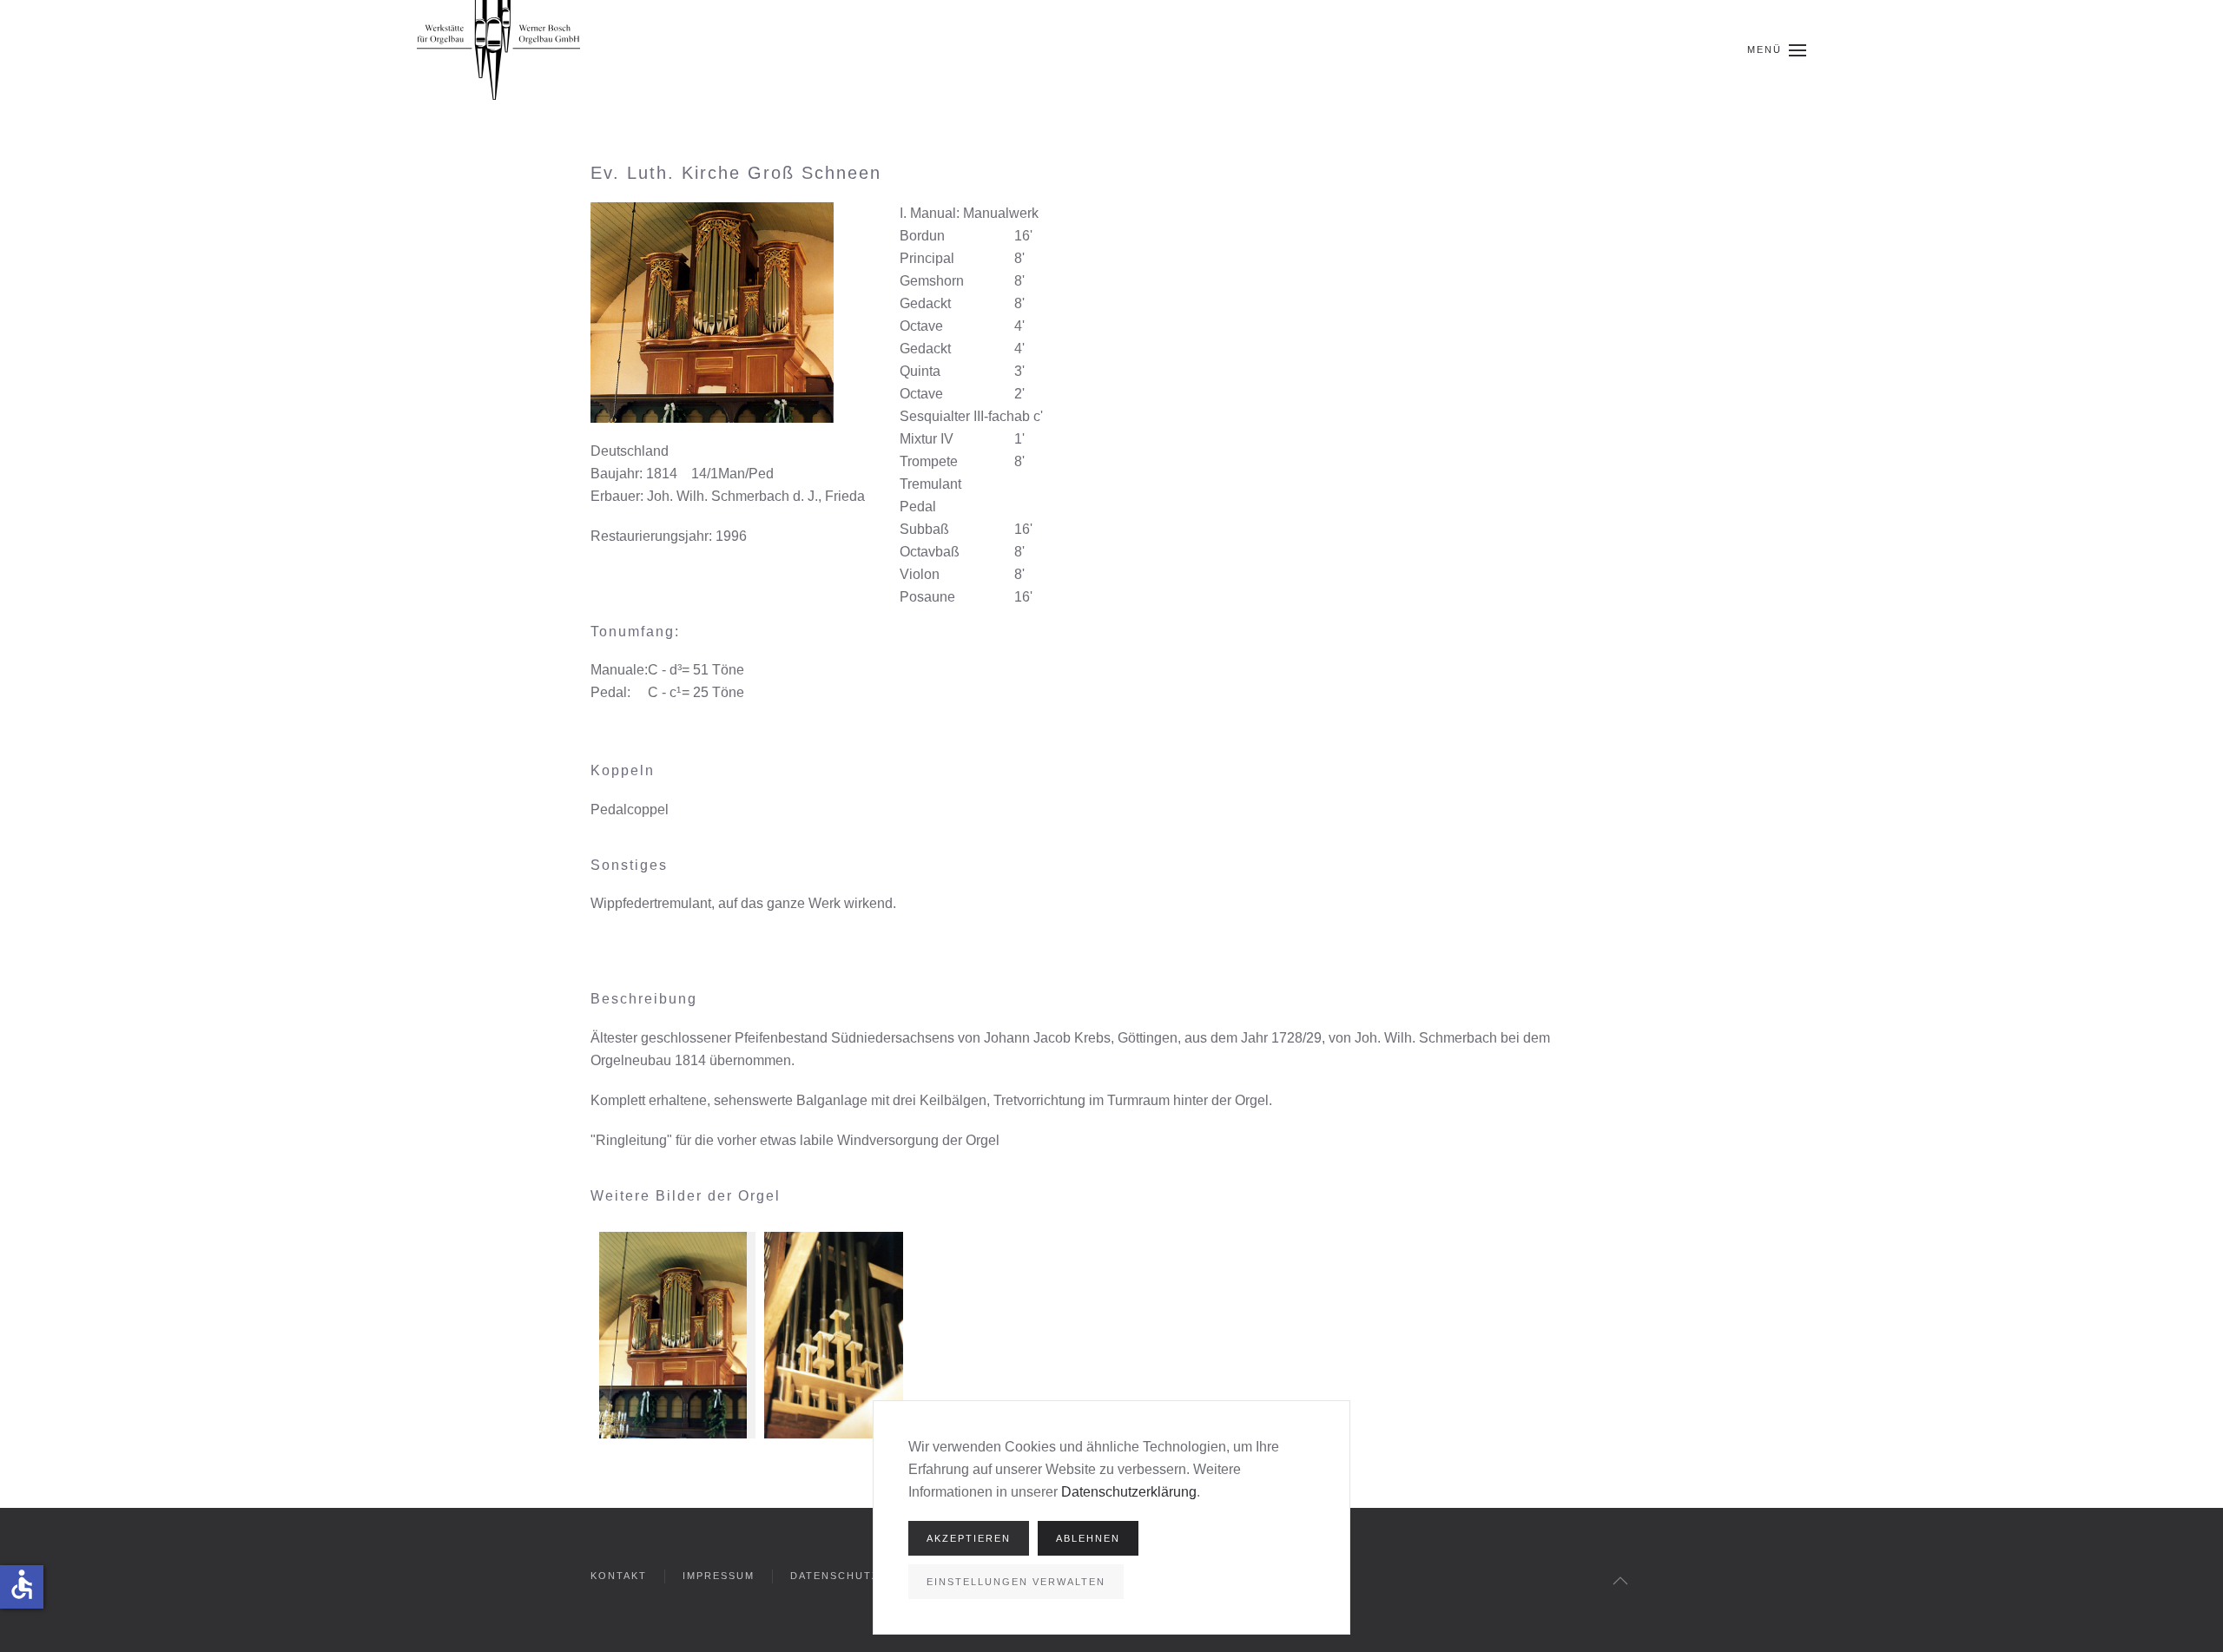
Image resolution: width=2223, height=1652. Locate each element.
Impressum (719, 1576)
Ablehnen (1088, 1538)
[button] (1777, 50)
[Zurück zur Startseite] (498, 50)
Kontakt (619, 1576)
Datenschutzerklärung (1129, 1492)
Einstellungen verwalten (1016, 1582)
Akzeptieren (969, 1538)
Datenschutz (835, 1576)
